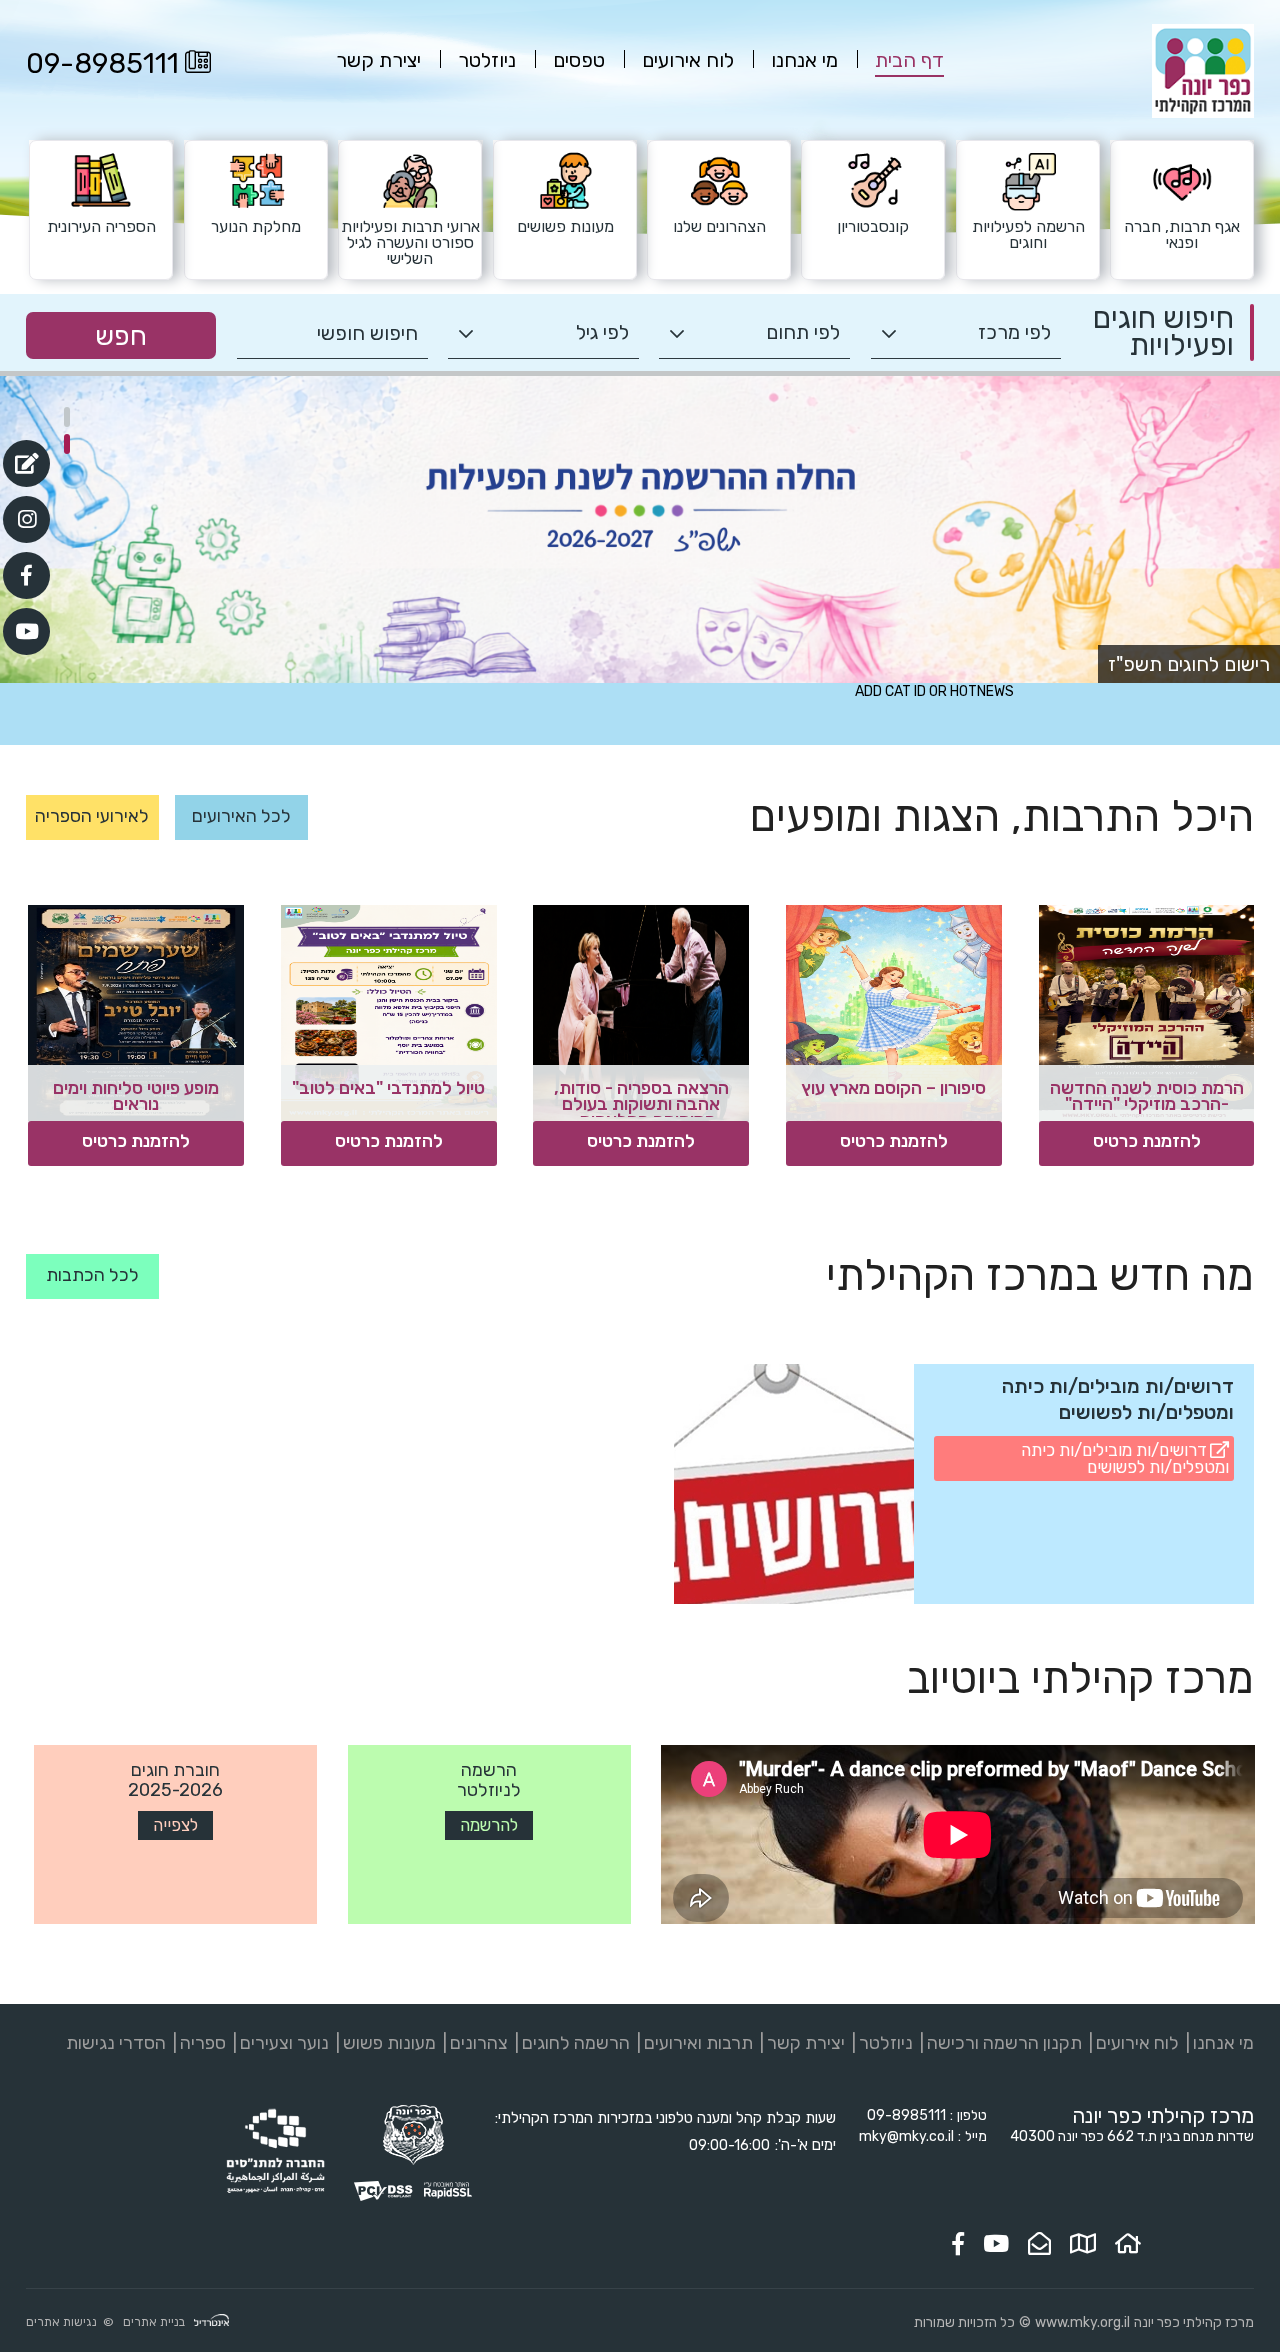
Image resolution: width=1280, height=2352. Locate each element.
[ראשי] (1128, 2244)
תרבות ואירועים (698, 2043)
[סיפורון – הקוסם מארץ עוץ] (894, 1013)
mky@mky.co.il (906, 2136)
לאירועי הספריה (92, 816)
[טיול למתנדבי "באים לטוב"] (389, 1013)
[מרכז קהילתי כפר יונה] (1203, 113)
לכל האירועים (241, 816)
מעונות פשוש (389, 2043)
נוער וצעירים (284, 2043)
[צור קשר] (1039, 2244)
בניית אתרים (154, 2322)
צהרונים (479, 2043)
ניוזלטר (886, 2043)
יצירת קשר (806, 2043)
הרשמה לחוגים (576, 2043)
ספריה (203, 2043)
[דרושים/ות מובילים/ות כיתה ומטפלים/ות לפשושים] (794, 1484)
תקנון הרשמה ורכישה (1004, 2043)
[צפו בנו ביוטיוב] (996, 2244)
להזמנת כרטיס (1147, 1141)
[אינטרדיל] (211, 2322)
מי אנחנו (1223, 2043)
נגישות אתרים (61, 2322)
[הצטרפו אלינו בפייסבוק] (958, 2244)
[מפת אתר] (1083, 2244)
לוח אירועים (1137, 2043)
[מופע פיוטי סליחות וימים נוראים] (136, 1013)
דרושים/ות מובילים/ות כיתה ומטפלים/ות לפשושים (1125, 1458)
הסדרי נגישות (116, 2043)
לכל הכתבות (92, 1275)
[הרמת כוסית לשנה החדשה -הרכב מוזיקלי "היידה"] (1147, 1013)
